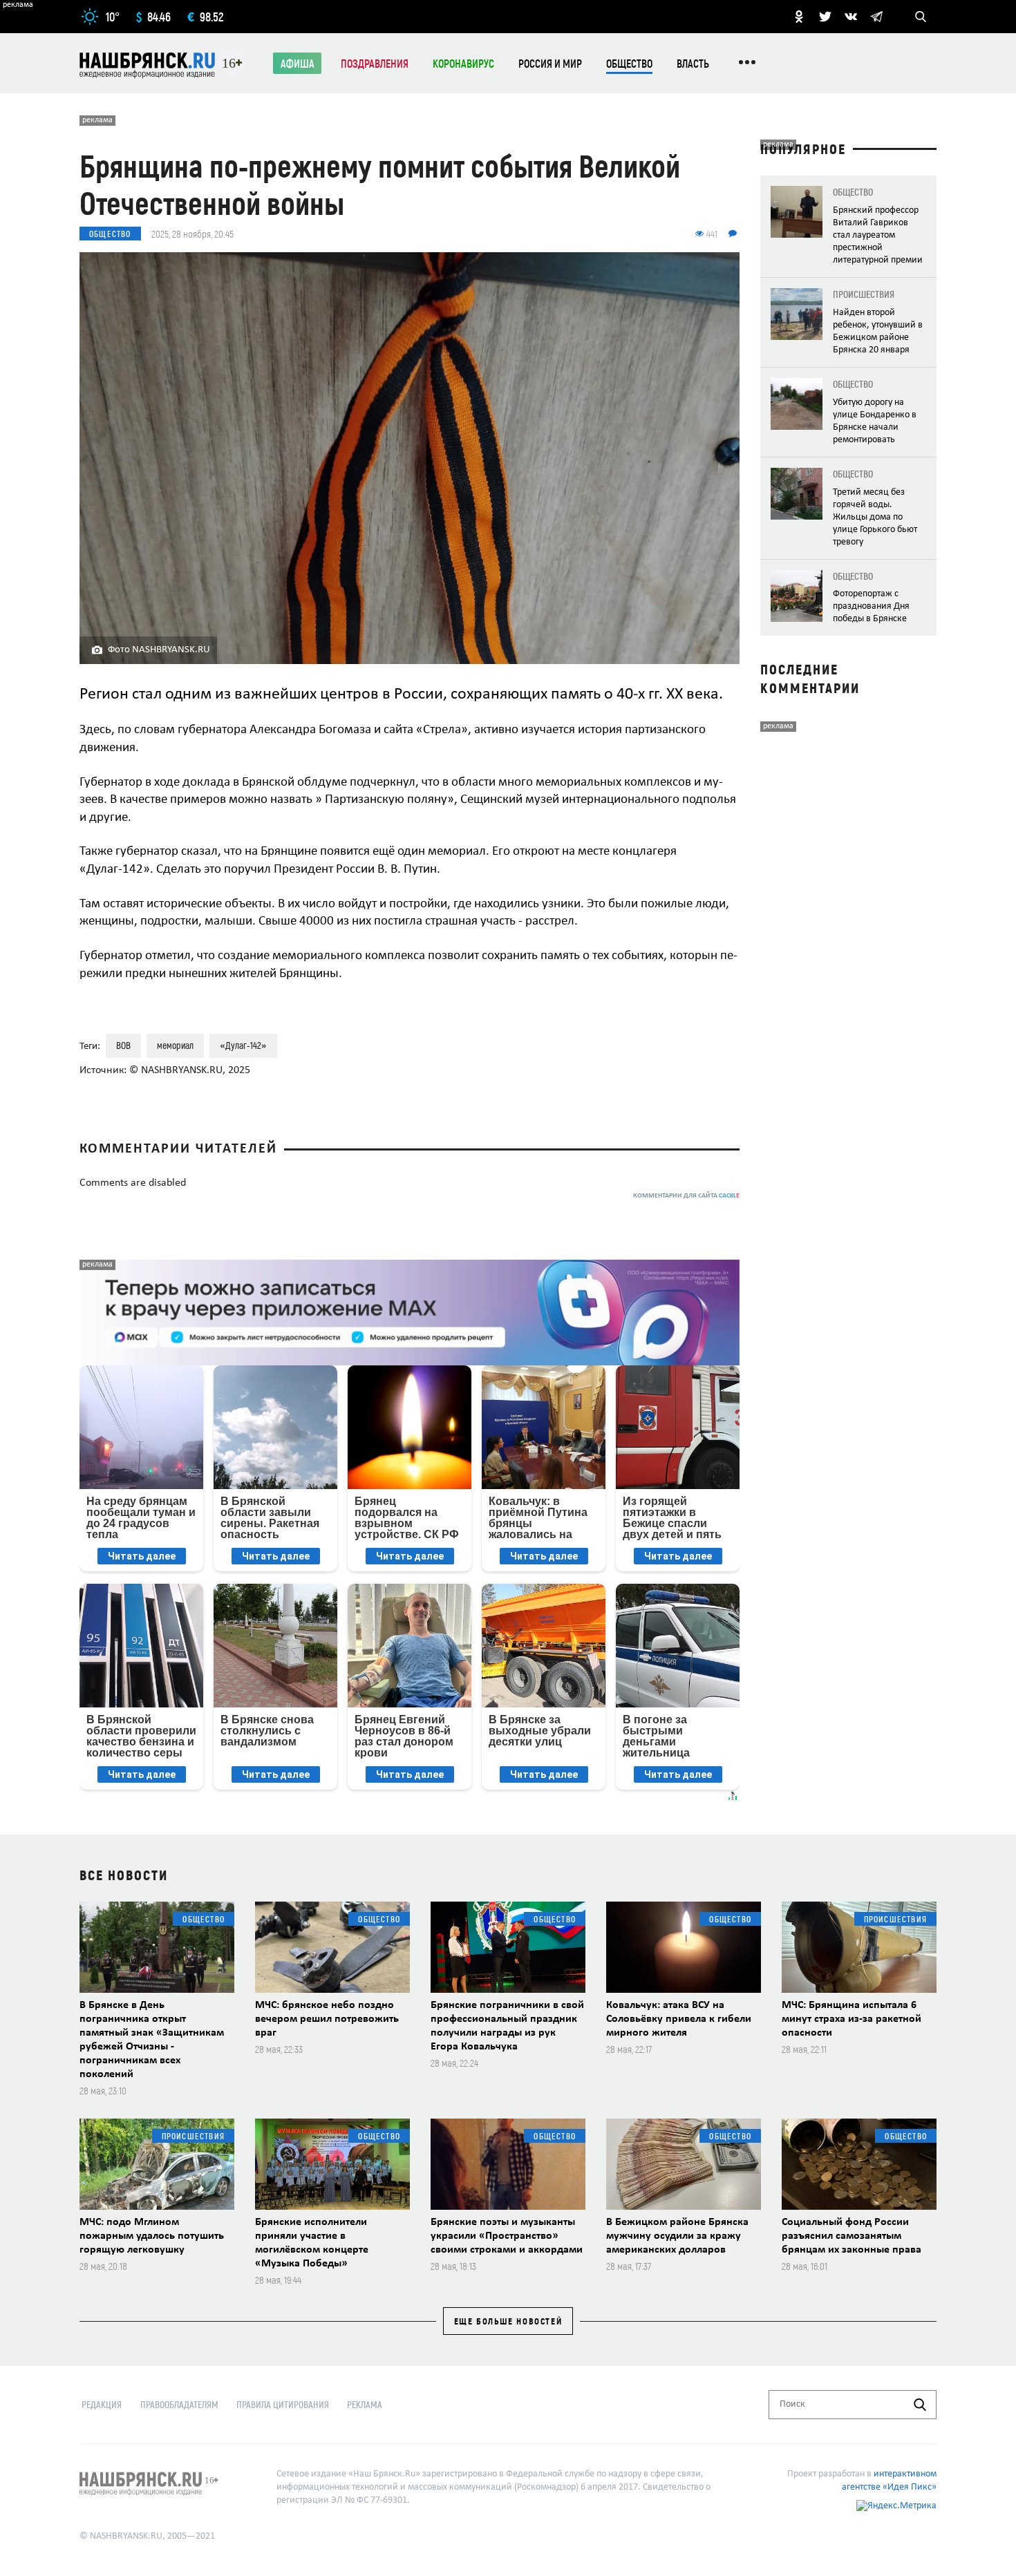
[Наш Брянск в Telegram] (876, 17)
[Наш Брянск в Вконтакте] (851, 17)
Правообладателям (179, 2404)
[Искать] (920, 2405)
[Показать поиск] (921, 17)
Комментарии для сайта (686, 1196)
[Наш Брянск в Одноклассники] (799, 17)
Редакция (102, 2404)
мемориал (175, 1045)
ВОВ (123, 1045)
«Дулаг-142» (243, 1045)
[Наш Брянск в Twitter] (825, 17)
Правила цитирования (283, 2404)
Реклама (365, 2404)
